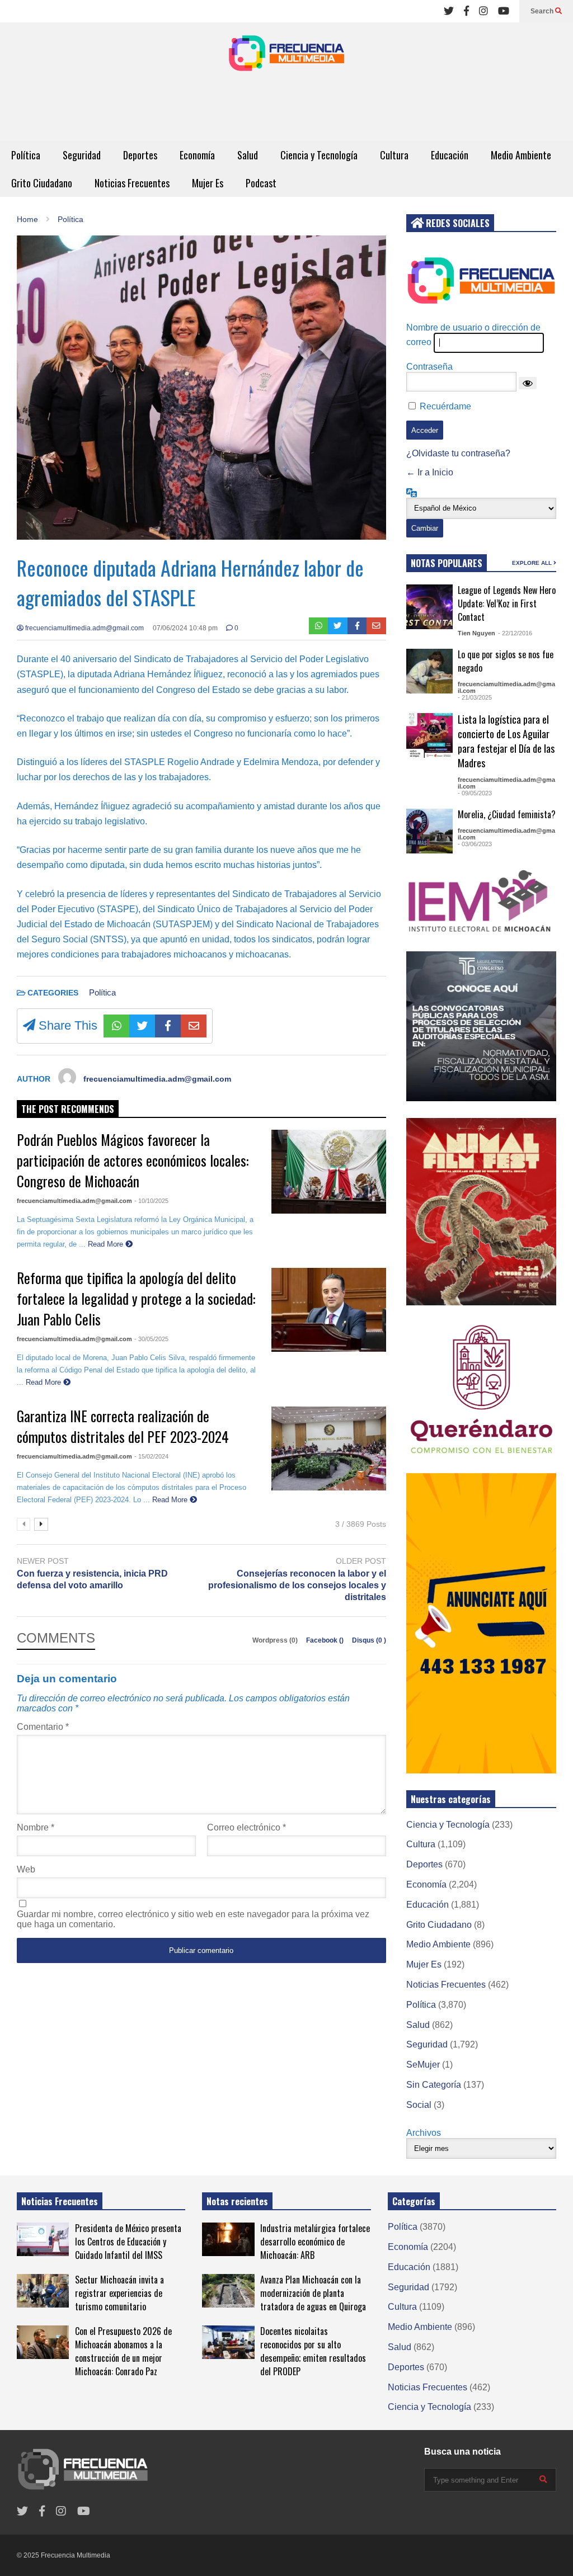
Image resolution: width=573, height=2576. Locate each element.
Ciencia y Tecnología (319, 155)
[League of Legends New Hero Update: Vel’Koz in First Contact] (429, 607)
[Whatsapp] (319, 626)
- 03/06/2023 (475, 844)
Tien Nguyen (476, 633)
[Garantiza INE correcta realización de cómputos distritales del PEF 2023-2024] (329, 1449)
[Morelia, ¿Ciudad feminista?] (429, 831)
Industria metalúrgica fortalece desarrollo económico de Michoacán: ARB (315, 2242)
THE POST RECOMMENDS (68, 1109)
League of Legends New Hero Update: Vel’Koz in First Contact (507, 603)
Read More (107, 1244)
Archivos (424, 2133)
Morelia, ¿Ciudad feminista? (507, 814)
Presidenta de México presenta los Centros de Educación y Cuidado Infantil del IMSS (128, 2242)
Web (26, 1869)
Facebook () (326, 1640)
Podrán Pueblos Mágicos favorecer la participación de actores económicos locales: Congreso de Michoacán (133, 1160)
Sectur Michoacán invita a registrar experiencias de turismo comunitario (119, 2293)
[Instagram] (483, 11)
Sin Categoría (434, 2085)
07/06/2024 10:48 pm (185, 628)
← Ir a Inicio (430, 472)
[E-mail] (376, 626)
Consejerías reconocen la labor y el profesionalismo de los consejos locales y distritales (297, 1585)
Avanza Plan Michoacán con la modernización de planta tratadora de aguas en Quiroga (313, 2293)
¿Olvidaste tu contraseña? (458, 453)
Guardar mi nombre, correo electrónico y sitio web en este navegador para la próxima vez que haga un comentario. (193, 1919)
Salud (248, 155)
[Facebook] (466, 11)
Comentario (43, 1727)
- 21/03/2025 (475, 697)
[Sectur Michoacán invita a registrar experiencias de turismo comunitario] (43, 2291)
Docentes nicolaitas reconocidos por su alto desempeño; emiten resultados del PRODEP (313, 2351)
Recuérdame (445, 406)
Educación (450, 155)
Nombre (36, 1827)
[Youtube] (504, 11)
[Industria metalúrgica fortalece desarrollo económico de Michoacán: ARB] (228, 2239)
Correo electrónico (246, 1827)
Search (543, 11)
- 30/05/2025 (151, 1339)
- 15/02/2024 (151, 1456)
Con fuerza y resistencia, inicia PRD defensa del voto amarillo (92, 1579)
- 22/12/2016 (515, 633)
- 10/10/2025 (151, 1201)
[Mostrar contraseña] (528, 383)
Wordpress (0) (276, 1640)
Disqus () (369, 1640)
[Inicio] (286, 56)
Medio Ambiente (521, 155)
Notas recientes (237, 2201)
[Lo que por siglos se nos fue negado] (429, 671)
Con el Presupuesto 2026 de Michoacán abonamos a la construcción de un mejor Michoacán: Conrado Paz (123, 2351)
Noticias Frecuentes (132, 183)
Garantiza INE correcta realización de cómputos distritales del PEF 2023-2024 (123, 1426)
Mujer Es (208, 183)
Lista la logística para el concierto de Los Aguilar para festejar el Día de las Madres (506, 741)
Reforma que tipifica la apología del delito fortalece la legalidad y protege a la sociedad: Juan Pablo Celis (136, 1298)
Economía (197, 155)
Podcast (261, 183)
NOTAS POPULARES (447, 563)
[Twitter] (449, 11)
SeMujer (423, 2065)
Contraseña (429, 367)
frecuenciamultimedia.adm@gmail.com (84, 628)
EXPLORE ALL (533, 563)
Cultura (394, 155)
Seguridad (82, 155)
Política (26, 155)
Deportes (140, 155)
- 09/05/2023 (475, 793)
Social (419, 2105)
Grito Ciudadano (42, 183)
